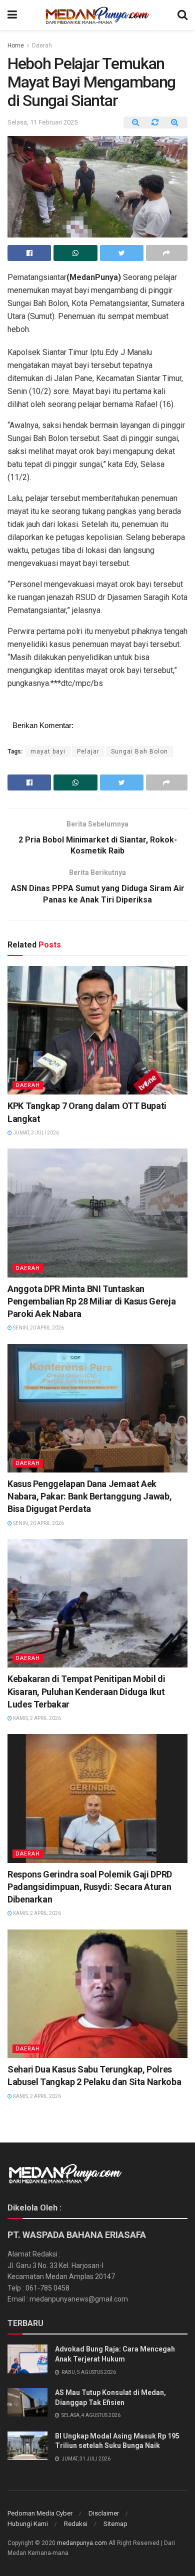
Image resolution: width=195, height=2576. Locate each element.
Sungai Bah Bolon (139, 751)
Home (16, 45)
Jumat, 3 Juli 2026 (35, 1133)
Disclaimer (104, 2513)
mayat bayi (48, 751)
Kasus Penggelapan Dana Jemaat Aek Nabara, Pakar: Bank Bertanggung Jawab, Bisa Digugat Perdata (89, 1496)
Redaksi (76, 2524)
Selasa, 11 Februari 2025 (42, 122)
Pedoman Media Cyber (40, 2513)
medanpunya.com (82, 2543)
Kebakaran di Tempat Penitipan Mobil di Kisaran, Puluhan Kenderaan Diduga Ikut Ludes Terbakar (86, 1691)
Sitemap (115, 2524)
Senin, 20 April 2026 (38, 1328)
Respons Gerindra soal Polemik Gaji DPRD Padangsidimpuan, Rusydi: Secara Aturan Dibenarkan (90, 1887)
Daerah (42, 45)
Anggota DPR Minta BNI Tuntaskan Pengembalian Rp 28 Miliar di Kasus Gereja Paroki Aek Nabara (91, 1301)
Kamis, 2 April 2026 (36, 1718)
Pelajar (88, 751)
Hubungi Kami (28, 2524)
